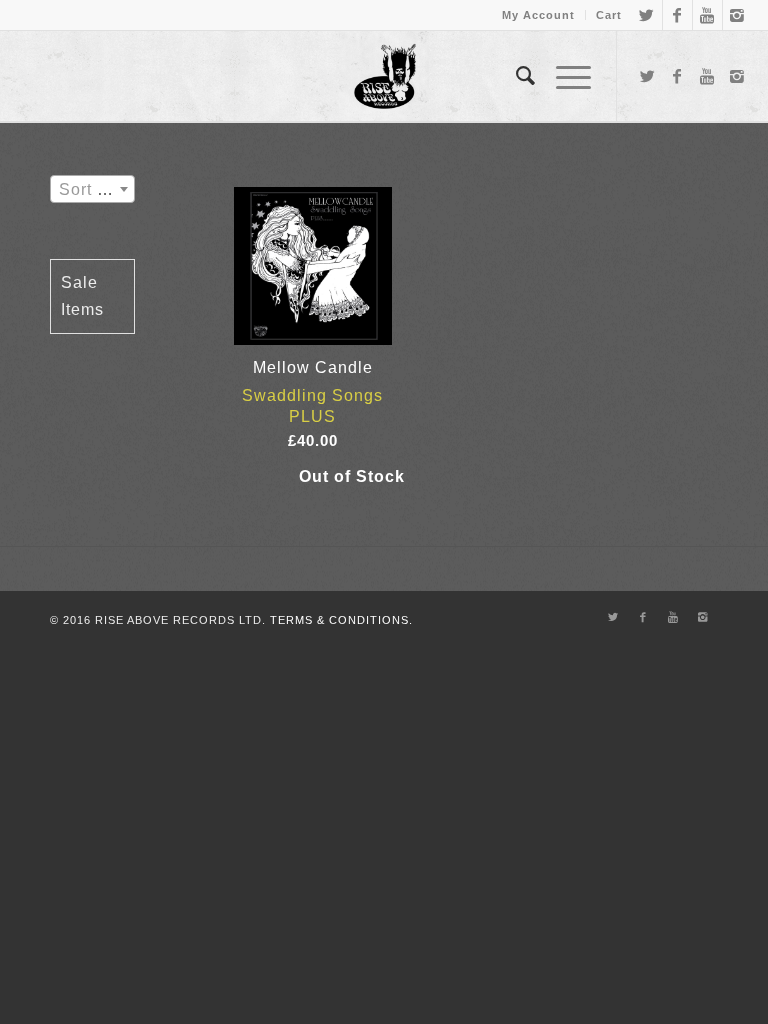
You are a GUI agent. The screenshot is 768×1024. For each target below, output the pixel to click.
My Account (538, 15)
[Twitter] (647, 15)
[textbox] (92, 190)
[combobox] (92, 189)
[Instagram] (738, 15)
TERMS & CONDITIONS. (341, 620)
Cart (609, 15)
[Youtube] (707, 15)
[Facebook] (677, 15)
